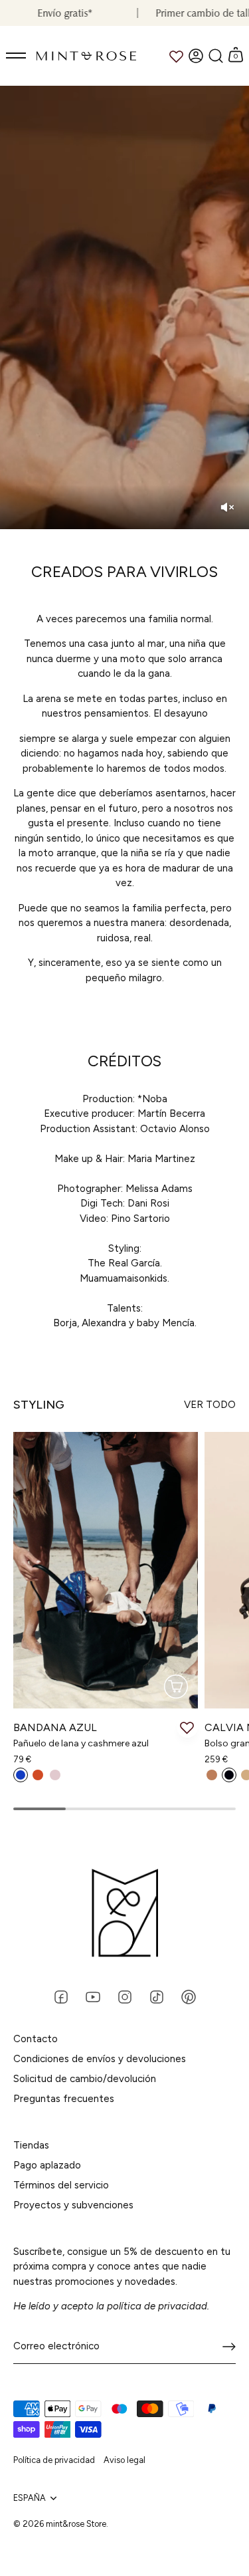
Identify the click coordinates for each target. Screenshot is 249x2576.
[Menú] (17, 56)
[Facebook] (61, 1996)
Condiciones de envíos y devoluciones (100, 2059)
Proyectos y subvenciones (73, 2205)
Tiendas (31, 2145)
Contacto (36, 2039)
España (30, 2498)
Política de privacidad (54, 2460)
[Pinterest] (189, 1996)
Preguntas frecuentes (64, 2099)
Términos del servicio (61, 2185)
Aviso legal (124, 2460)
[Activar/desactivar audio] (227, 507)
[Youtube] (93, 1996)
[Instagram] (125, 1996)
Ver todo (210, 1405)
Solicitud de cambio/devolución (85, 2079)
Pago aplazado (47, 2165)
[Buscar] (216, 56)
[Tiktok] (157, 1996)
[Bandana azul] (106, 1570)
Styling (39, 1405)
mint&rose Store (76, 2524)
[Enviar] (229, 2347)
